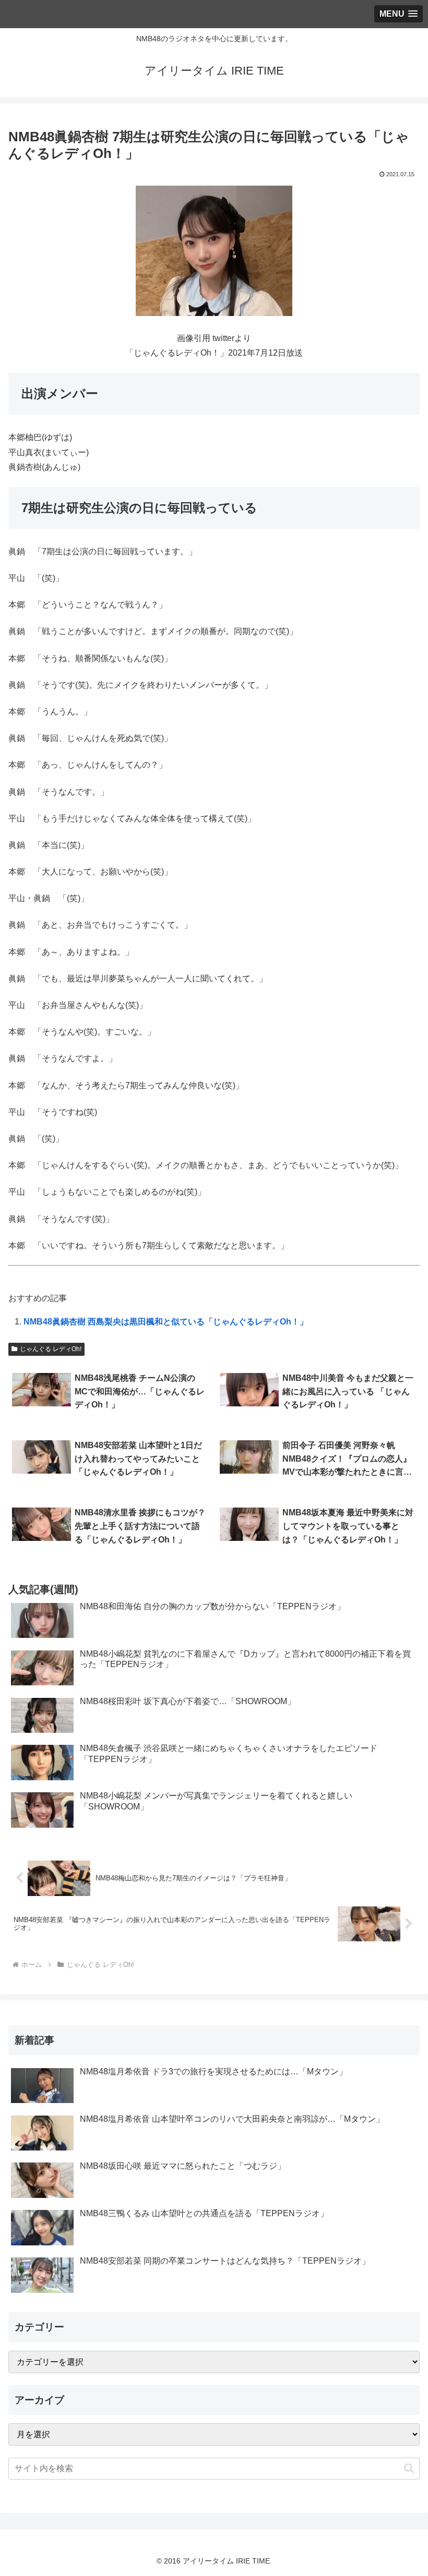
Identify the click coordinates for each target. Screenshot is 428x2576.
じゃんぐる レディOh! (51, 1349)
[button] (409, 2468)
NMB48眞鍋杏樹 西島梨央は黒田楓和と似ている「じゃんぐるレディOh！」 (166, 1322)
